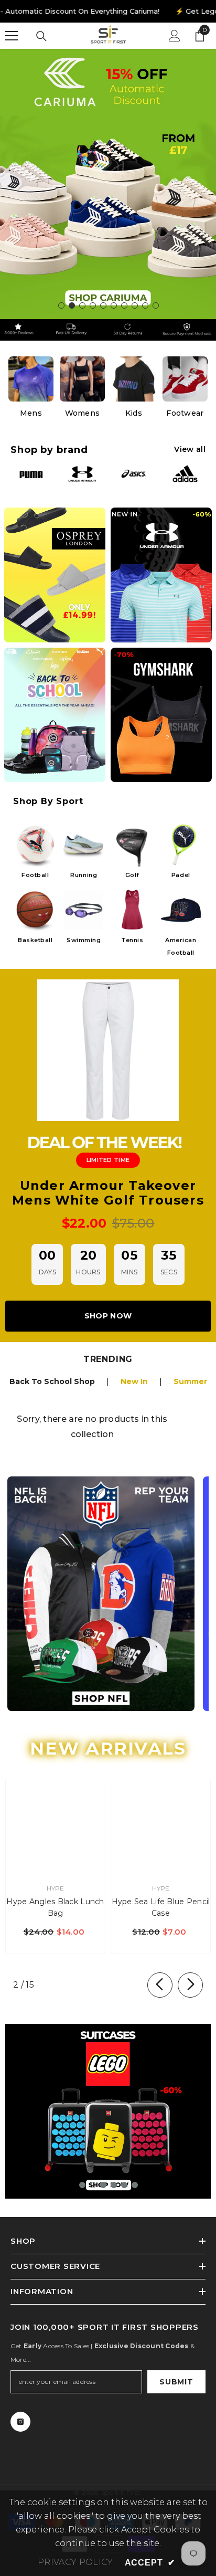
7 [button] (124, 305)
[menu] (12, 36)
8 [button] (135, 305)
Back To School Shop (52, 1381)
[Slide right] (190, 1985)
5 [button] (103, 305)
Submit (176, 2382)
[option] (108, 184)
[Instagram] (20, 2422)
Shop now (108, 1316)
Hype (56, 1888)
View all (190, 449)
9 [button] (145, 305)
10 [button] (156, 305)
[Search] (41, 36)
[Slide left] (160, 1985)
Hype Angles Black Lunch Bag (55, 1907)
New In (134, 1381)
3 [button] (82, 305)
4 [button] (93, 305)
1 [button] (61, 305)
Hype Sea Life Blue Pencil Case (161, 1907)
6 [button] (114, 305)
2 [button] (72, 305)
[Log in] (175, 36)
